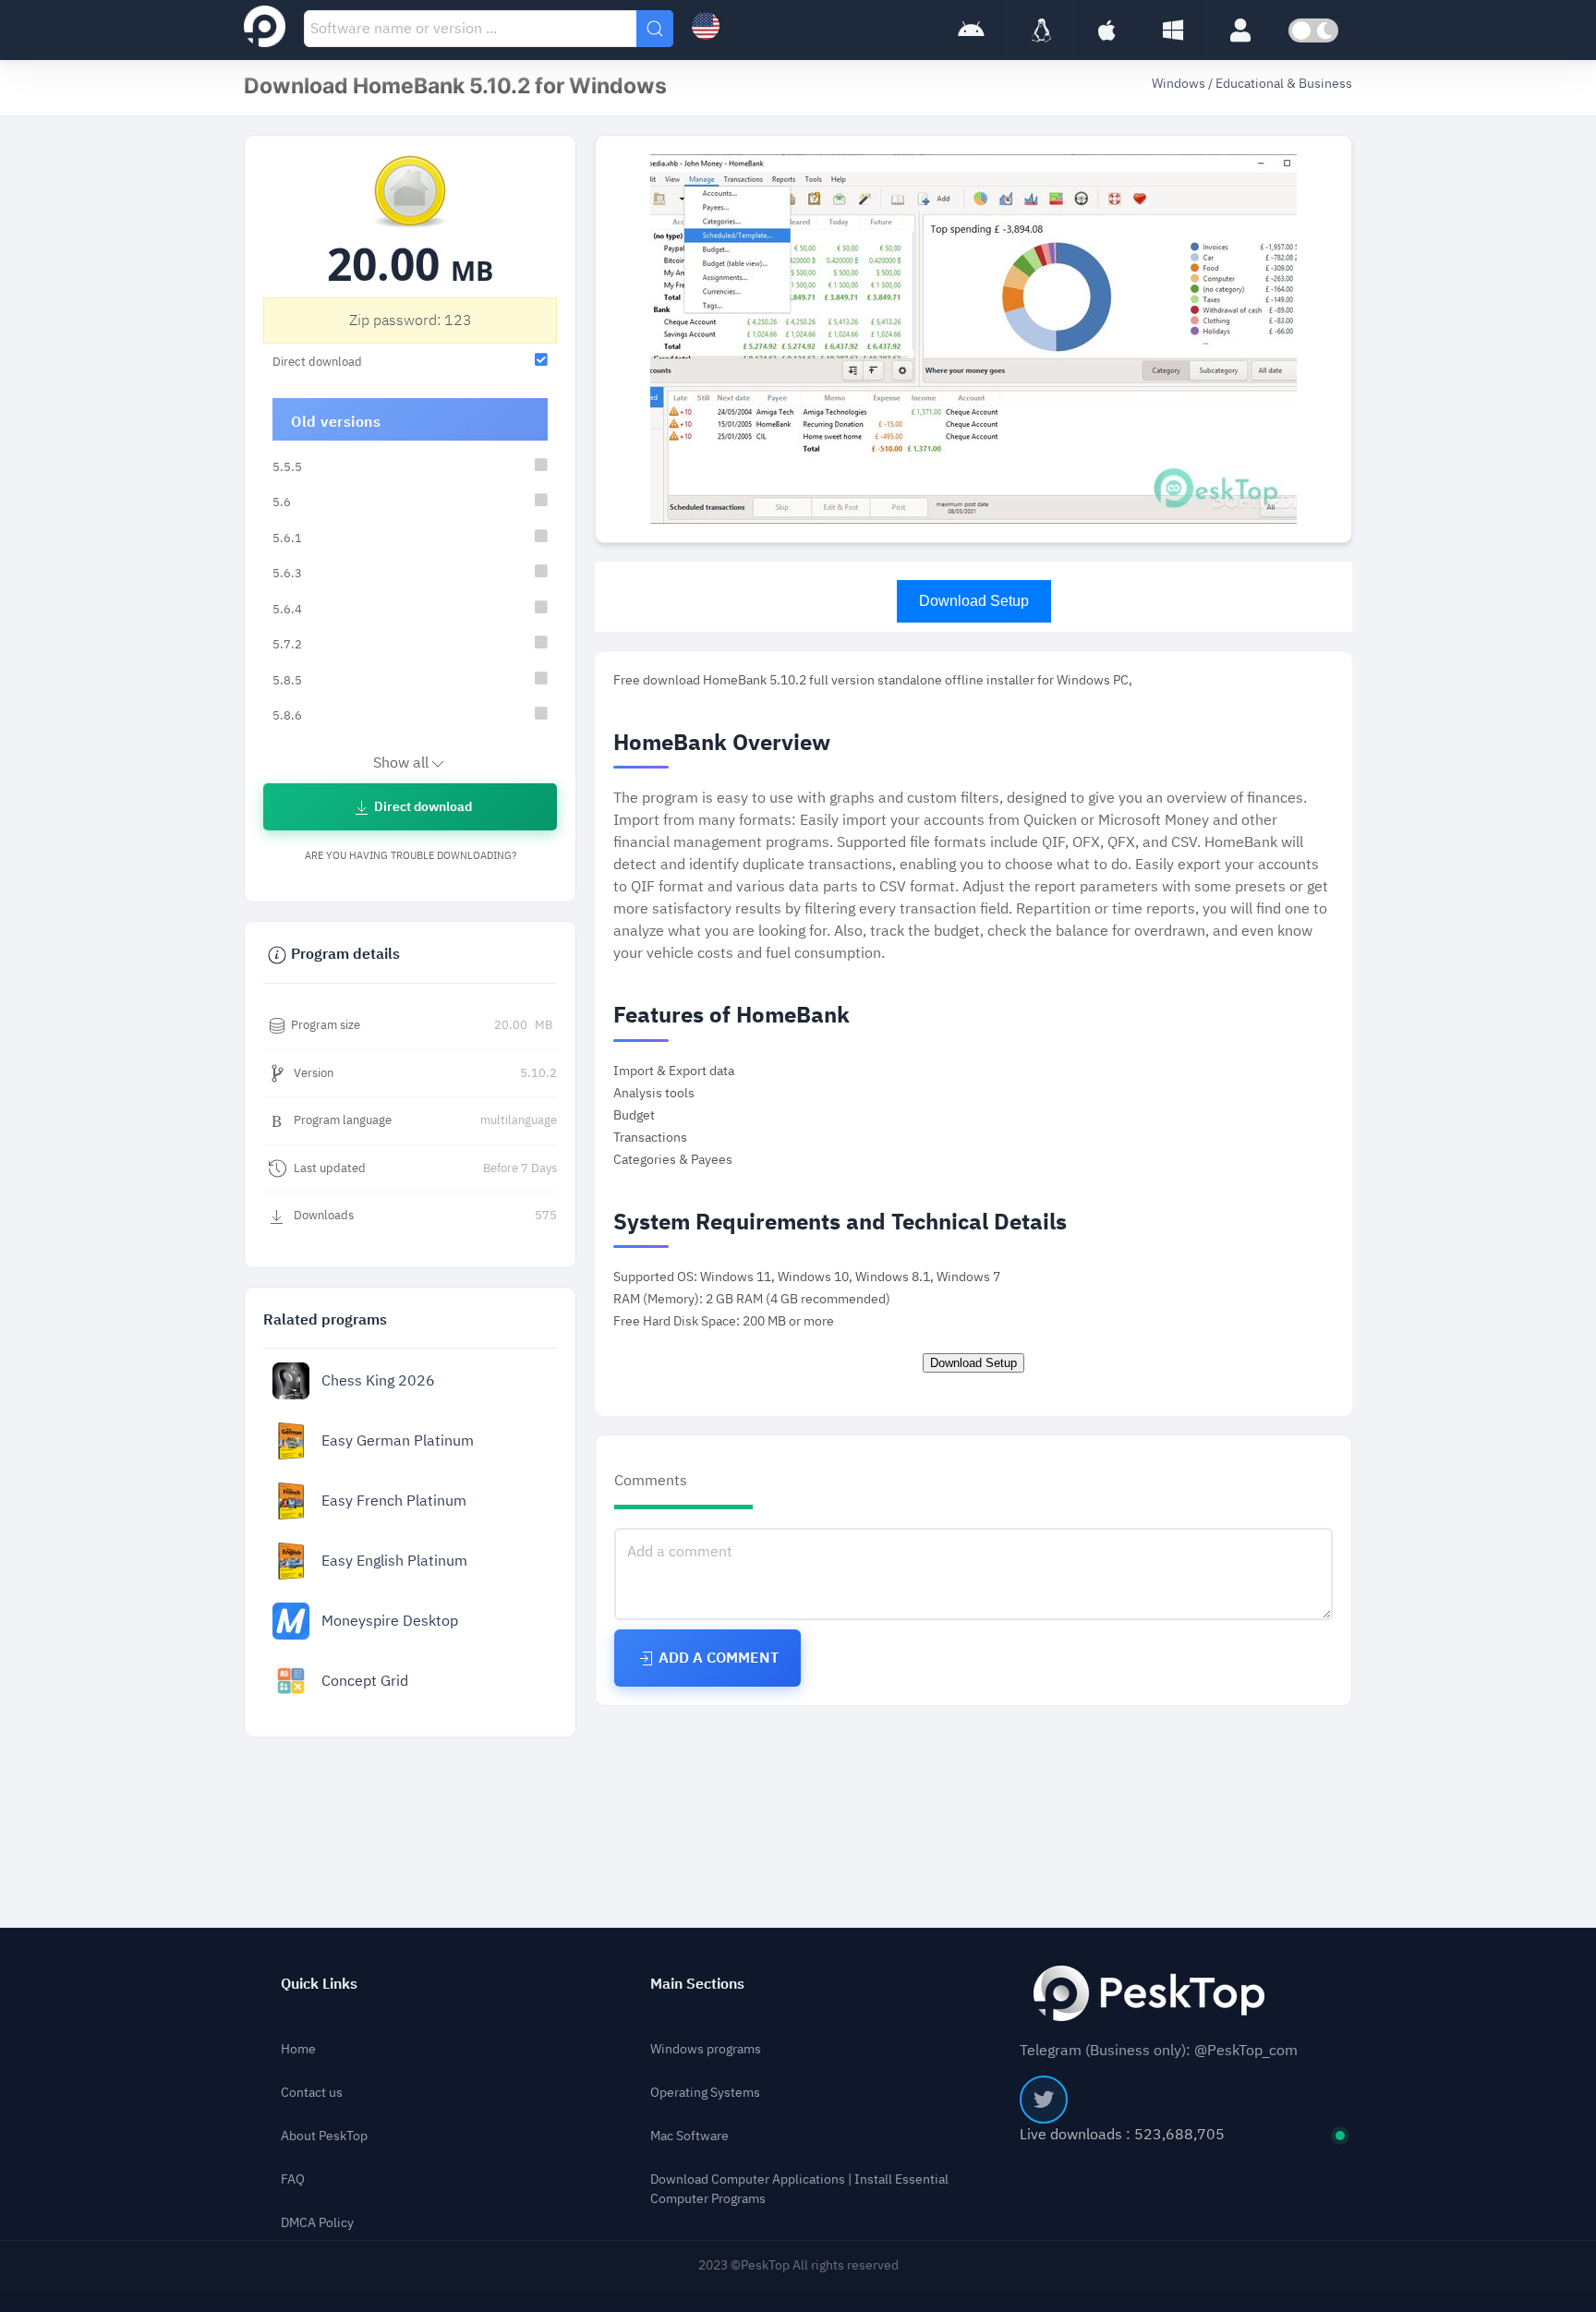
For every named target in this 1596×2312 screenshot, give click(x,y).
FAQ (293, 2179)
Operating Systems (705, 2093)
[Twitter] (1044, 2100)
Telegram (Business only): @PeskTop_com (1159, 2051)
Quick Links (319, 1984)
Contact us (312, 2093)
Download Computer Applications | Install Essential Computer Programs (799, 2189)
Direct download (422, 807)
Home (298, 2049)
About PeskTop (324, 2136)
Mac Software (689, 2136)
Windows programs (706, 2049)
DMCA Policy (317, 2223)
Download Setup (974, 601)
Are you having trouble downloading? (411, 856)
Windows (1180, 84)
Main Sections (697, 1984)
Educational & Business (1284, 84)
